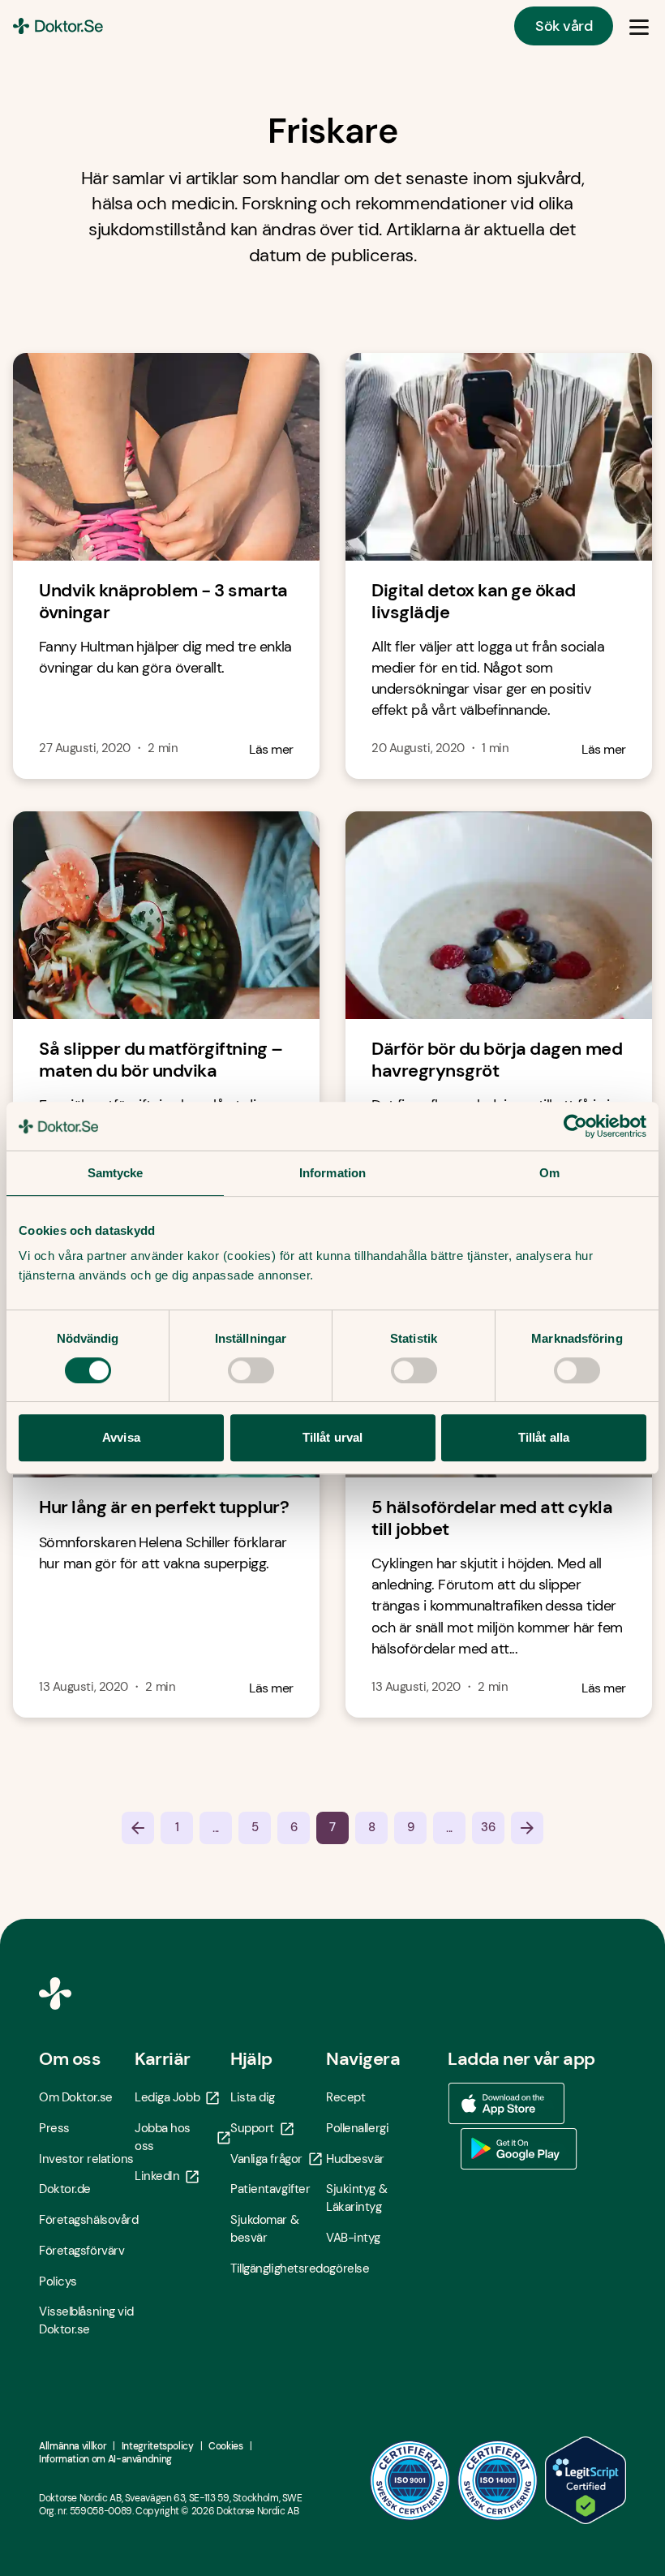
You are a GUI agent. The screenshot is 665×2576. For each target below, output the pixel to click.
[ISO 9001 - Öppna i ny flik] (410, 2480)
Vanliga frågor (266, 2159)
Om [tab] (549, 1173)
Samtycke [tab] (116, 1173)
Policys (58, 2281)
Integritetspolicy (158, 2446)
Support (252, 2128)
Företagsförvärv (82, 2251)
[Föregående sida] (138, 1828)
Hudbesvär (355, 2159)
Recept (345, 2097)
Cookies (225, 2446)
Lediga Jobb (167, 2097)
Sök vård (564, 26)
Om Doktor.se (76, 2097)
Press (54, 2128)
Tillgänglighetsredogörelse (278, 2269)
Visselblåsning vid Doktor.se (86, 2320)
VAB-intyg (353, 2238)
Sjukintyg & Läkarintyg (356, 2198)
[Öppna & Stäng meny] (639, 26)
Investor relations (86, 2159)
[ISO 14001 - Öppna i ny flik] (498, 2480)
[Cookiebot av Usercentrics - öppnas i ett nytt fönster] (575, 1126)
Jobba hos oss (163, 2137)
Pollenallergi (357, 2128)
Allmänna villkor (73, 2446)
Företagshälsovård (87, 2220)
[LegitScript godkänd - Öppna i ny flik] (586, 2480)
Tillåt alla (544, 1437)
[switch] (251, 1370)
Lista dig (253, 2097)
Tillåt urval (332, 1437)
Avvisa (121, 1437)
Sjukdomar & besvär (264, 2229)
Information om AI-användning (105, 2459)
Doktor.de (65, 2189)
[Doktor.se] (58, 26)
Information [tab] (332, 1173)
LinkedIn (157, 2176)
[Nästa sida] (527, 1828)
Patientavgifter (270, 2189)
